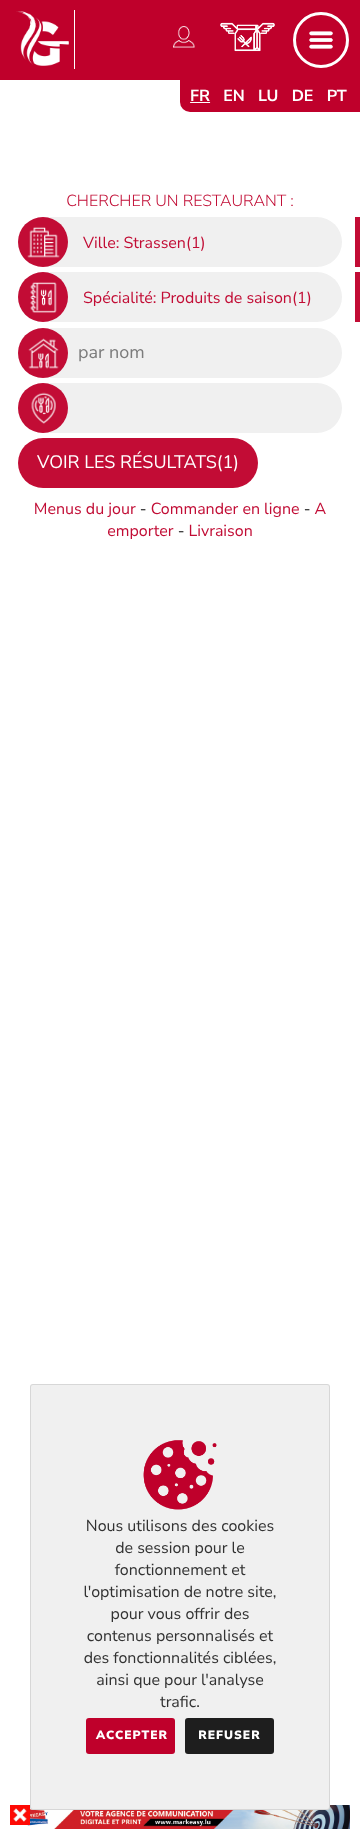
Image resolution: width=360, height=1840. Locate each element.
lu (268, 96)
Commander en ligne (225, 509)
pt (337, 96)
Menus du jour (85, 509)
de (303, 96)
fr (200, 96)
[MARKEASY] (180, 1824)
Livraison (221, 531)
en (234, 96)
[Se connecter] (184, 48)
